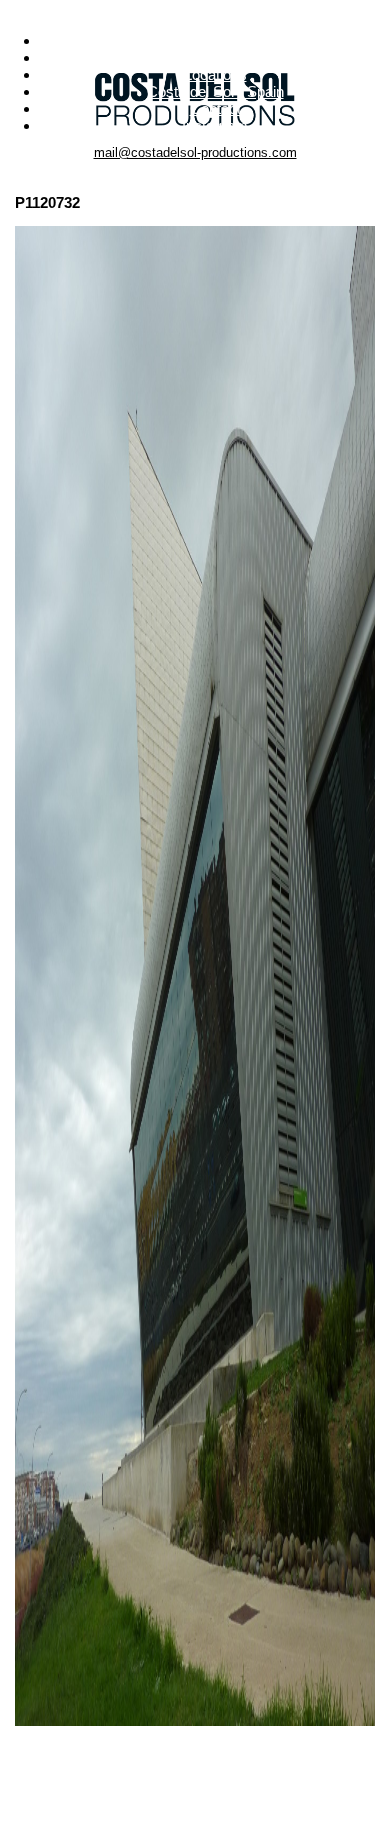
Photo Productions (215, 40)
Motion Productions (215, 57)
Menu (195, 8)
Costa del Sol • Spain (215, 91)
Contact (215, 108)
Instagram (215, 125)
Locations (215, 74)
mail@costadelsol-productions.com (195, 152)
